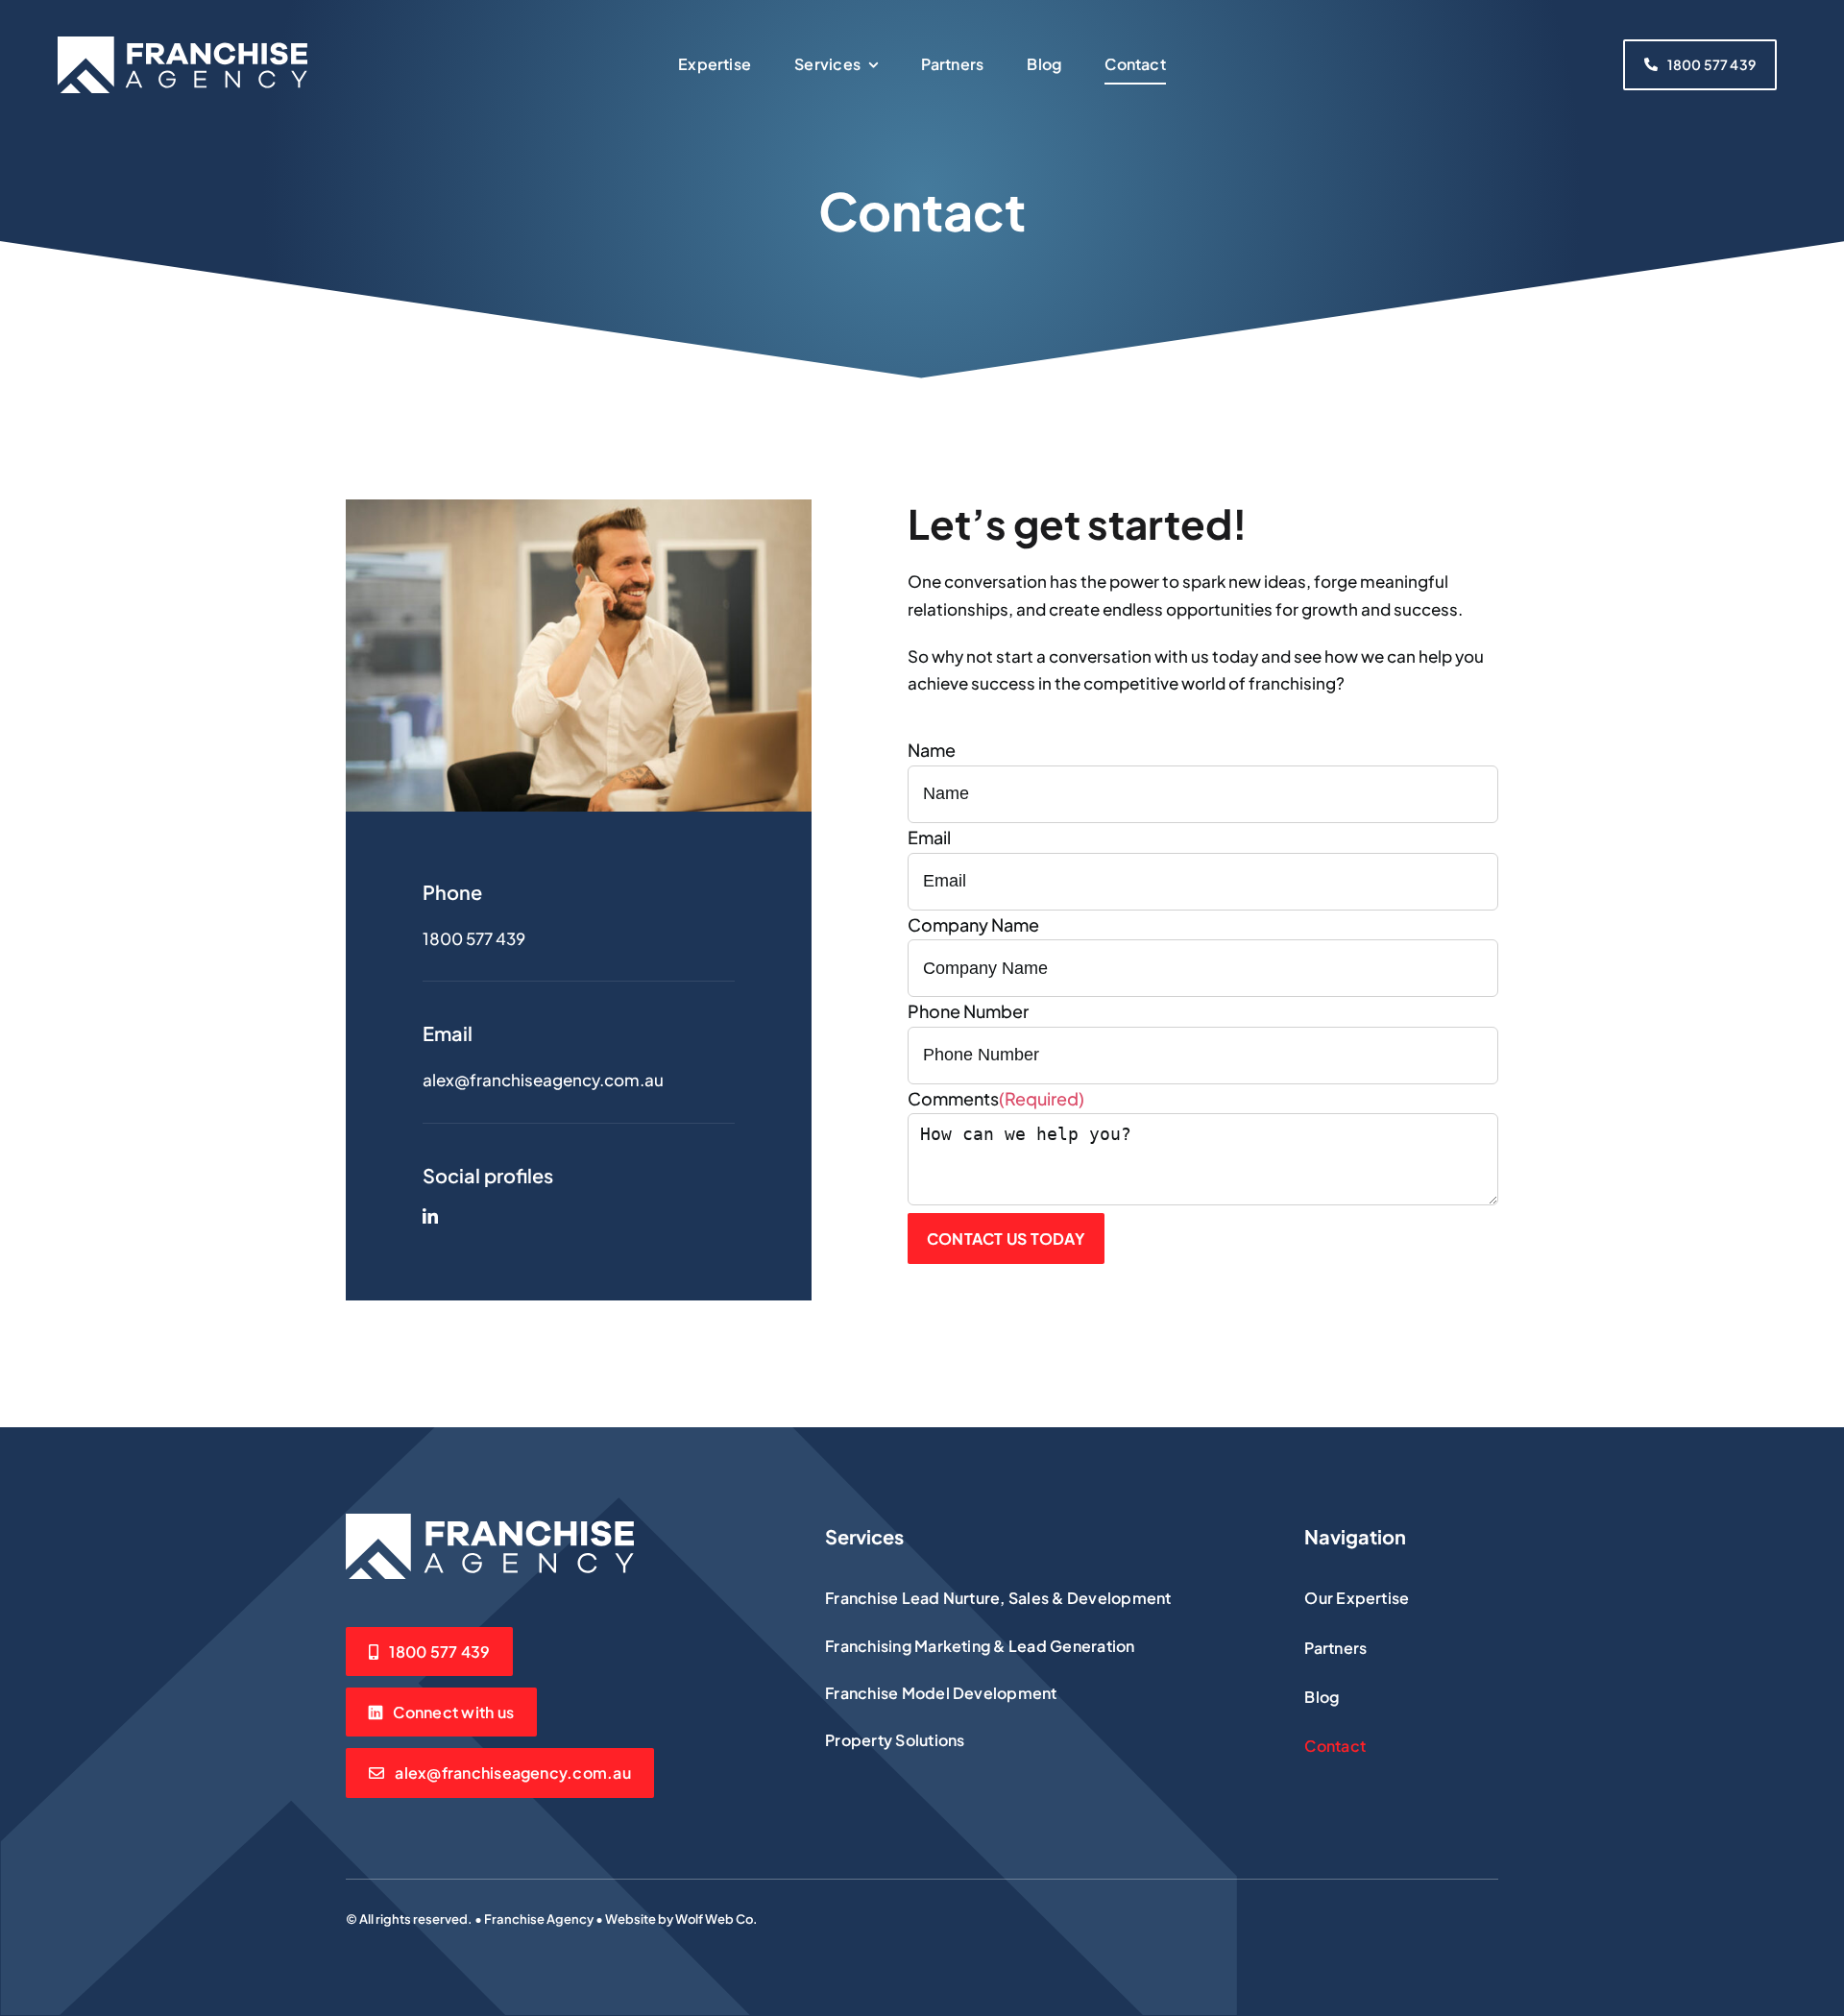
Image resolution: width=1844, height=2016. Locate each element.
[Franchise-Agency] (182, 44)
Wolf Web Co (714, 1919)
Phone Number (968, 1011)
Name (932, 750)
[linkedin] (430, 1216)
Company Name (973, 924)
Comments (996, 1098)
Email (929, 837)
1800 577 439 (474, 938)
